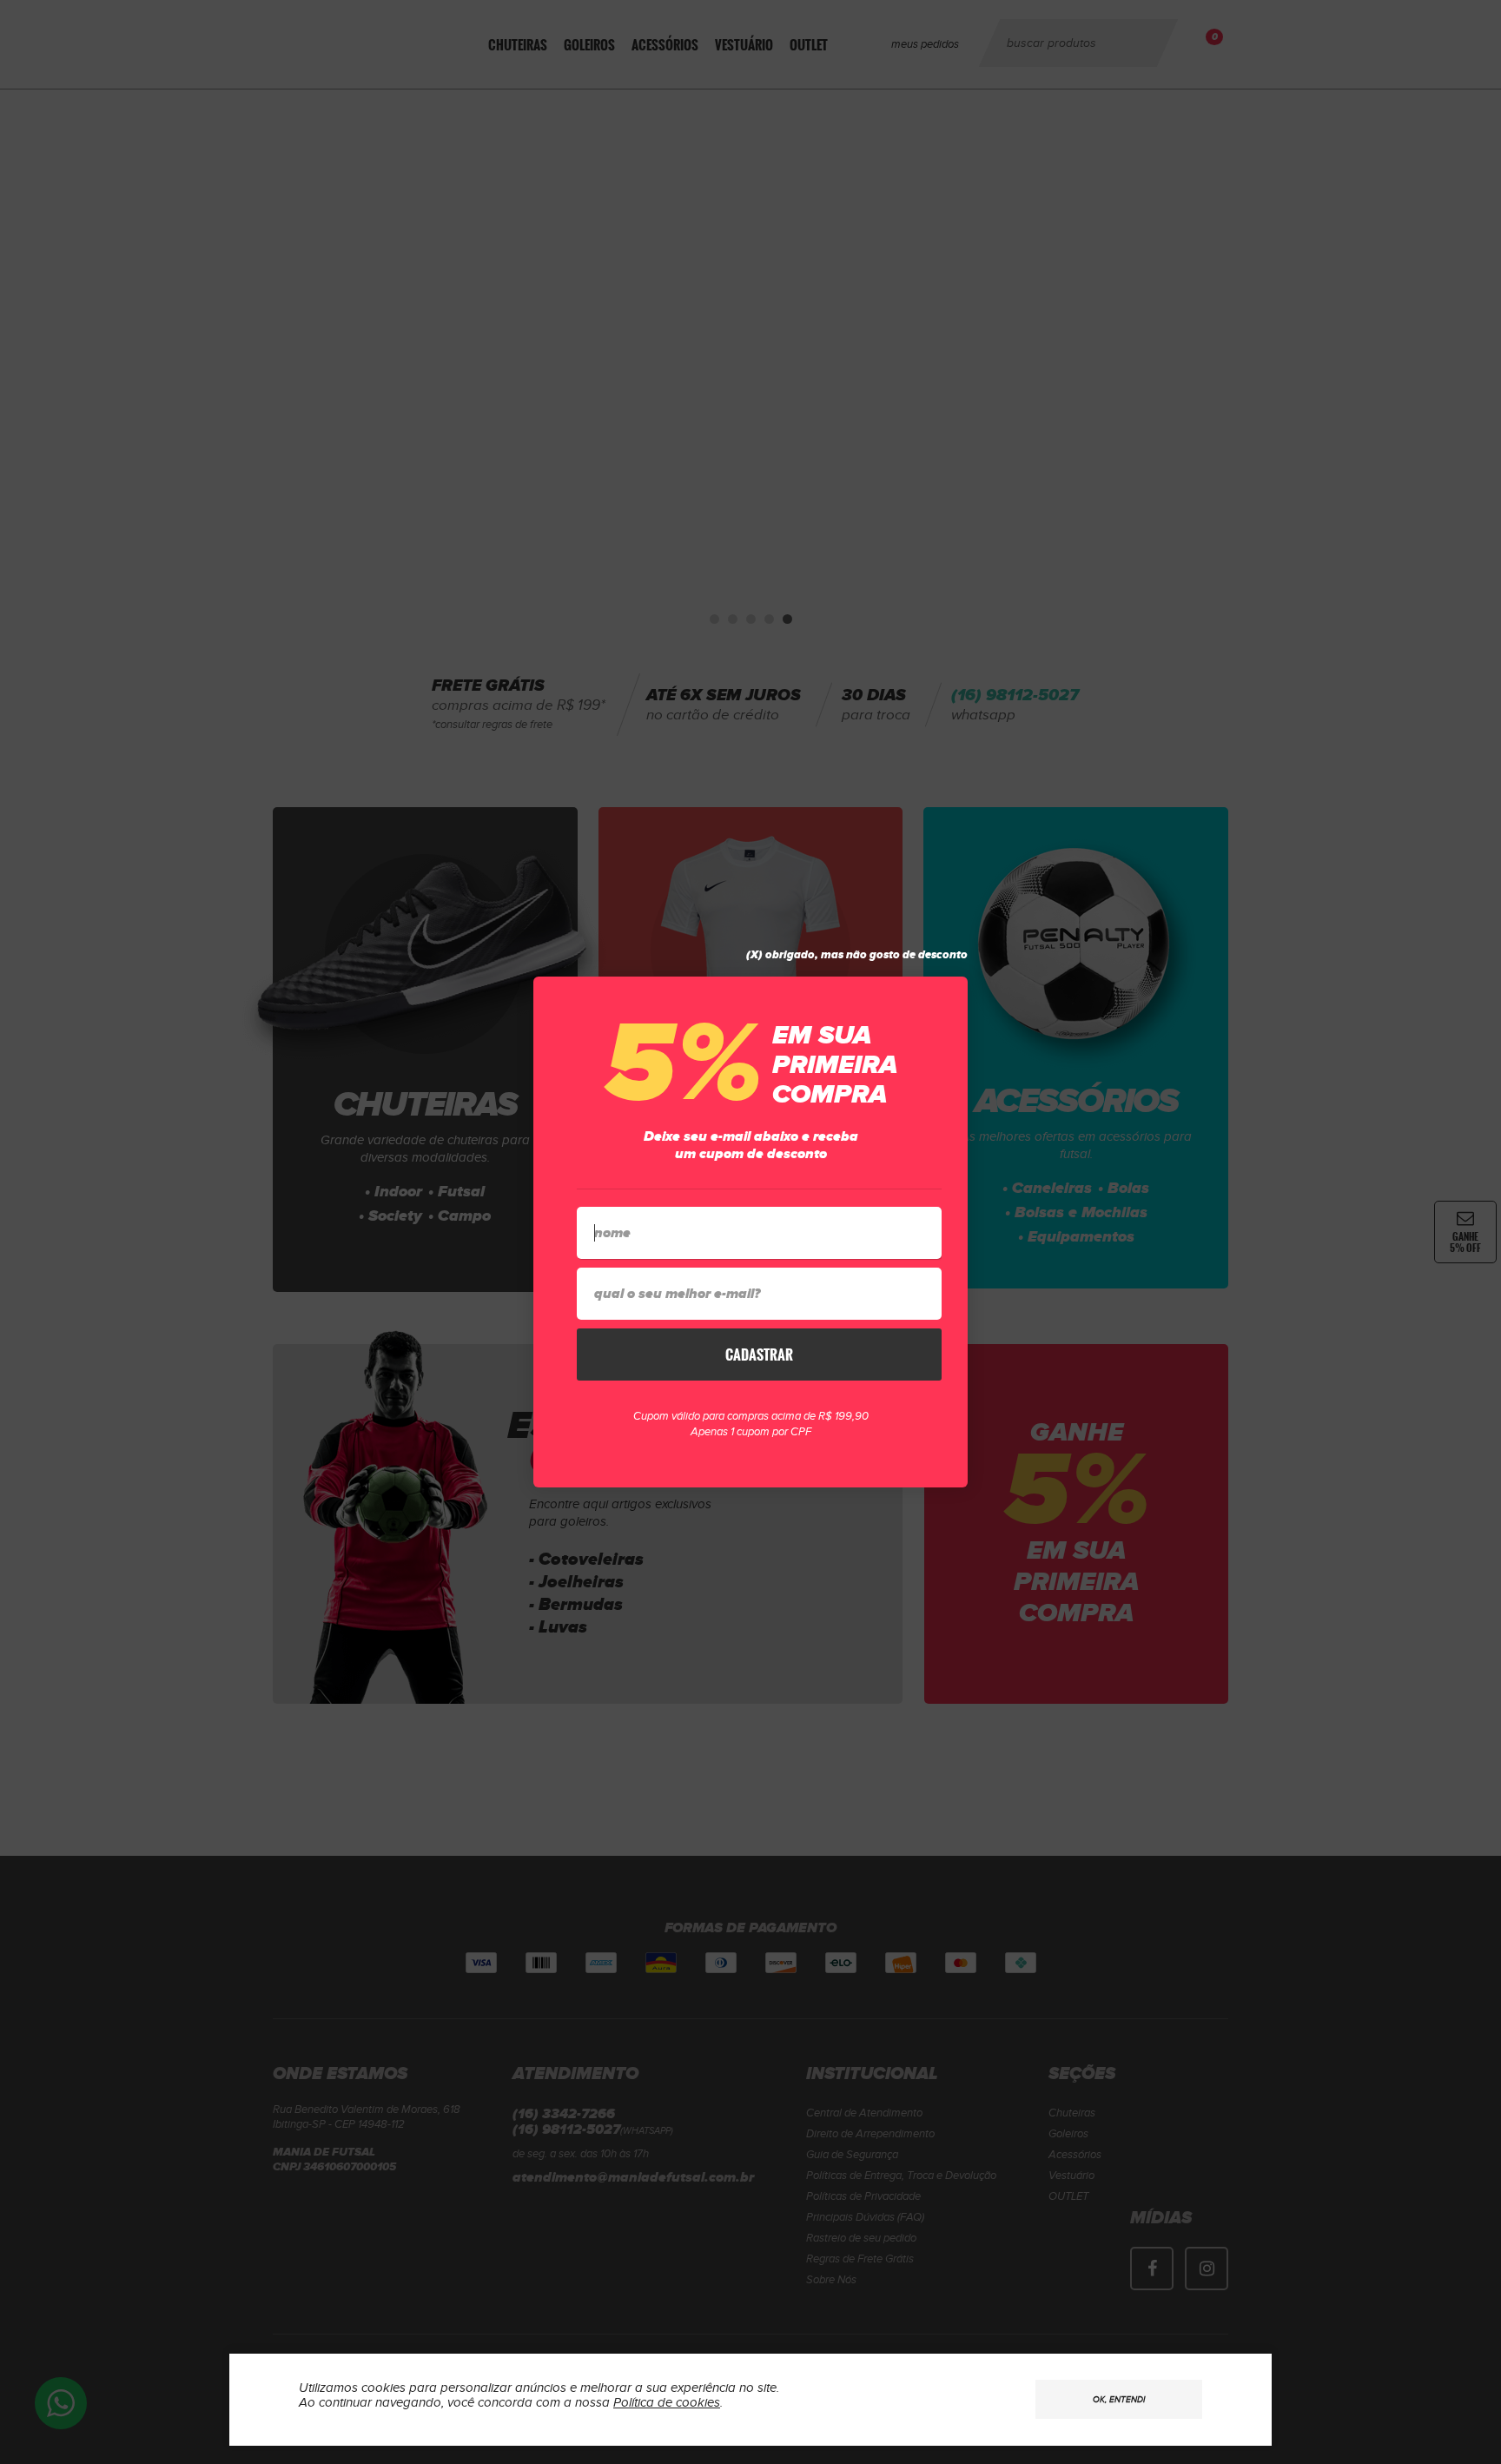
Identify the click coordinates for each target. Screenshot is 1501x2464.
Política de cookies (667, 2403)
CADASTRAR (759, 1355)
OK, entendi (1119, 2400)
